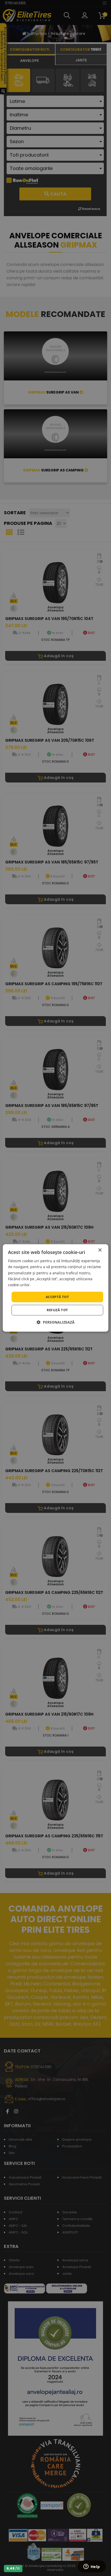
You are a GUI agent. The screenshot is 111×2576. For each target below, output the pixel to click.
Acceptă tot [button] (57, 1297)
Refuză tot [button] (57, 1310)
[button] (56, 1322)
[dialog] (56, 1288)
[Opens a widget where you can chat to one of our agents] (92, 2567)
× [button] (100, 1250)
